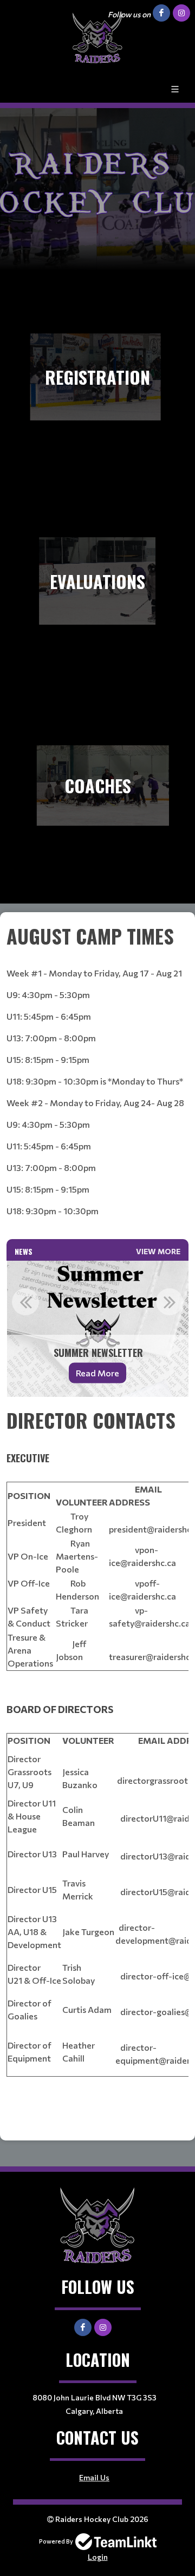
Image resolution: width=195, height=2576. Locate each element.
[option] (97, 1329)
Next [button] (170, 1302)
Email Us (94, 2477)
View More (158, 1251)
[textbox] (97, 1080)
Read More (97, 1373)
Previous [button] (25, 1302)
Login (98, 2557)
